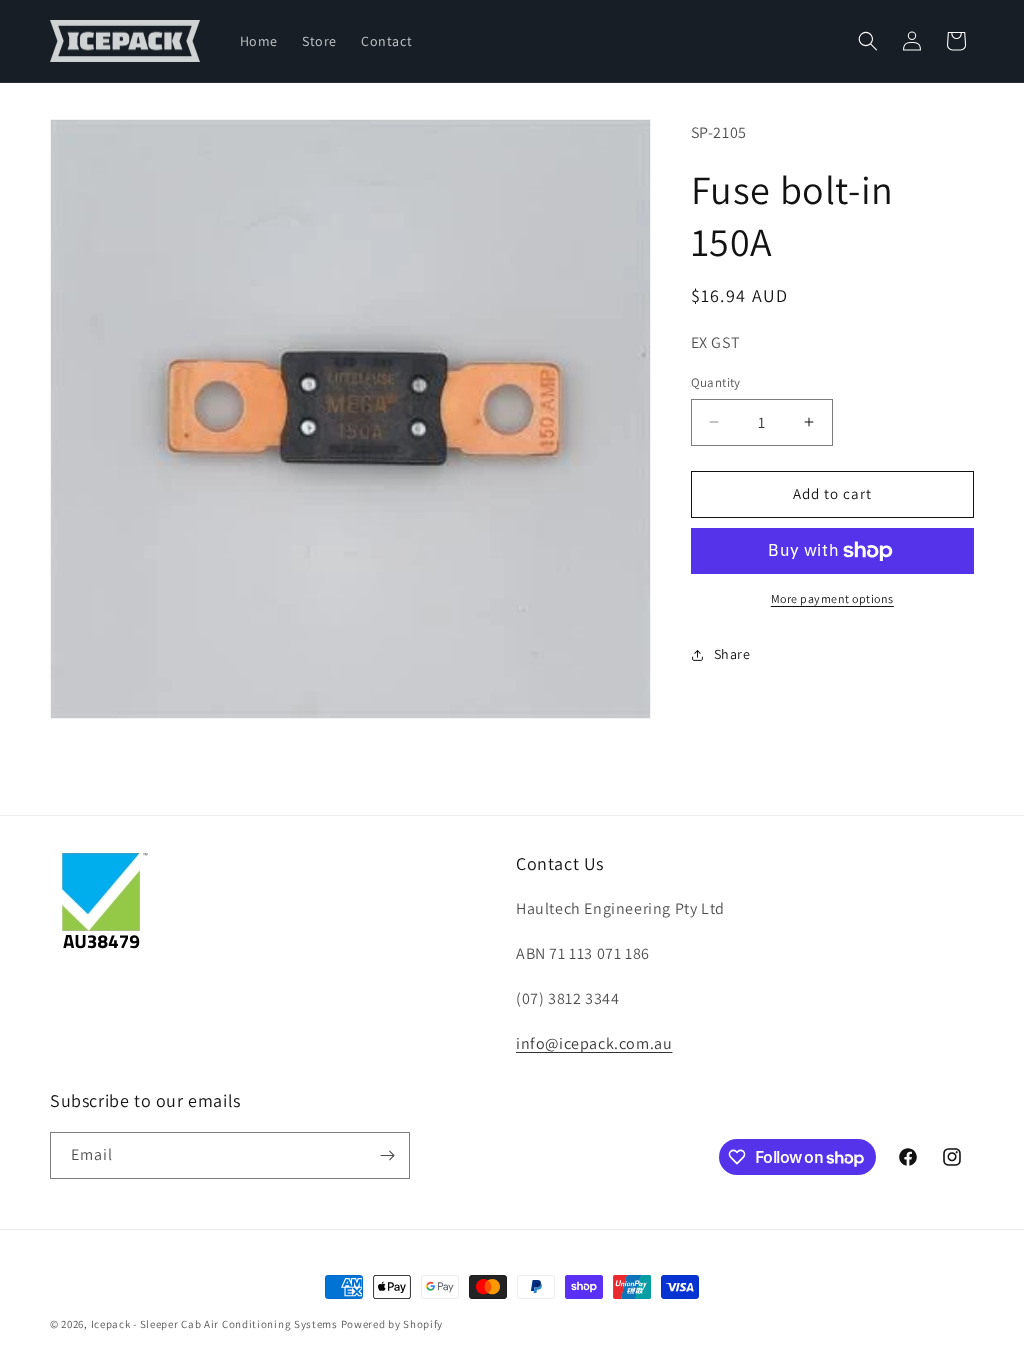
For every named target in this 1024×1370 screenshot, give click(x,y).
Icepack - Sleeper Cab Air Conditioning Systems (214, 1324)
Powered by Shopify (392, 1324)
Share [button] (732, 654)
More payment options (832, 598)
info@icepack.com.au (594, 1043)
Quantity (716, 382)
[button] (868, 41)
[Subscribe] (387, 1155)
